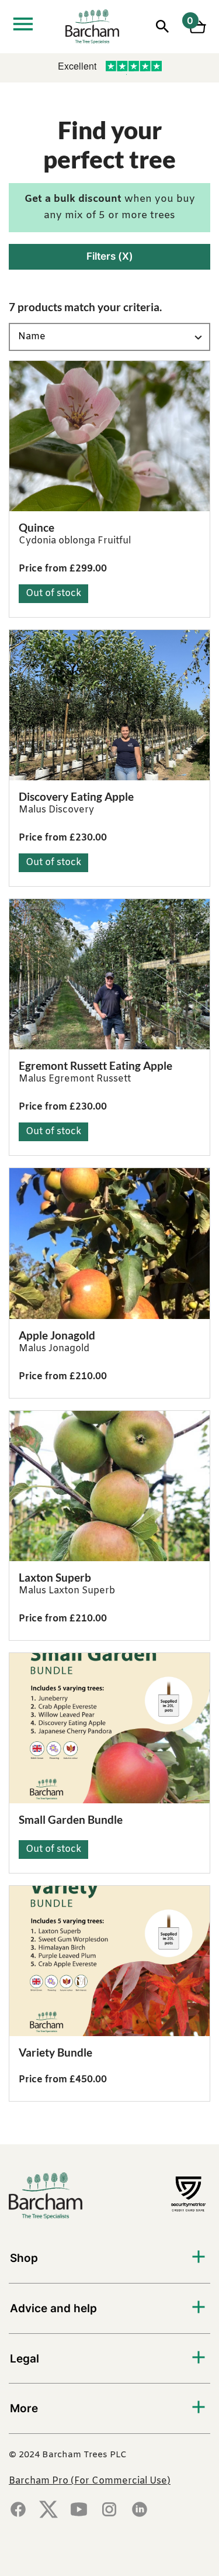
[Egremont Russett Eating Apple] (109, 974)
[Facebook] (18, 2510)
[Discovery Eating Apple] (109, 705)
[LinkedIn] (140, 2510)
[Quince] (109, 436)
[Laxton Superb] (109, 1486)
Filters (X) (110, 256)
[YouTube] (79, 2510)
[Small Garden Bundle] (109, 1728)
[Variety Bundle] (109, 1961)
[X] (48, 2510)
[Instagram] (109, 2510)
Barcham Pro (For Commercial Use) (90, 2481)
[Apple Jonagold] (109, 1243)
